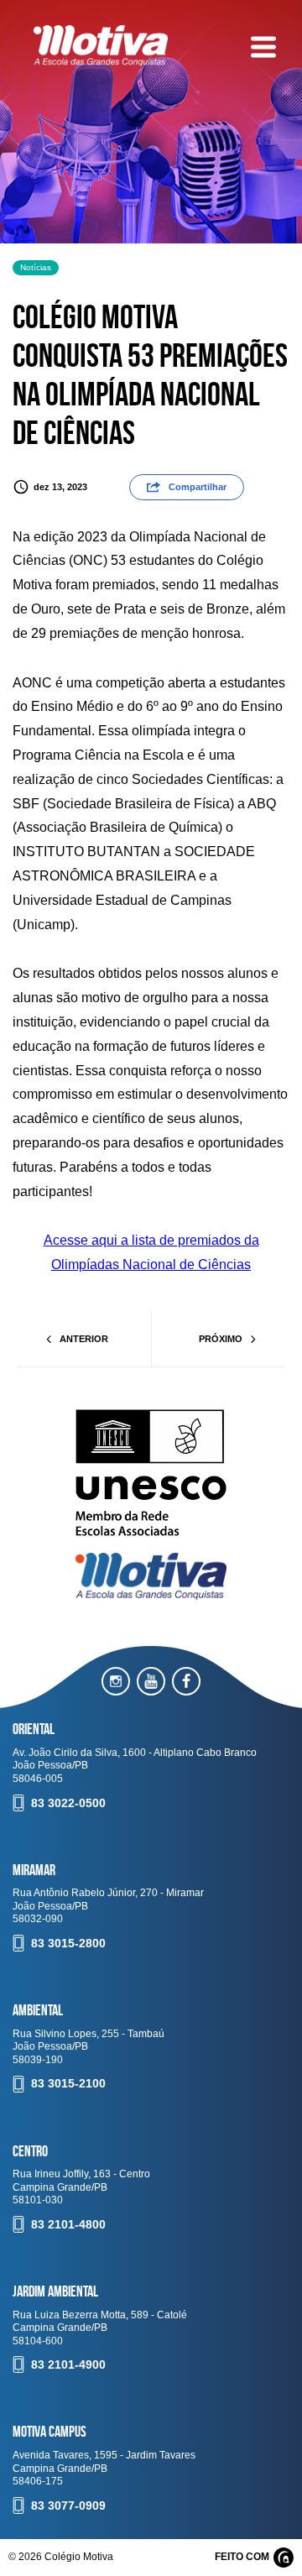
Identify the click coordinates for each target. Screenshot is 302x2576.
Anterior (84, 1339)
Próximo (221, 1339)
